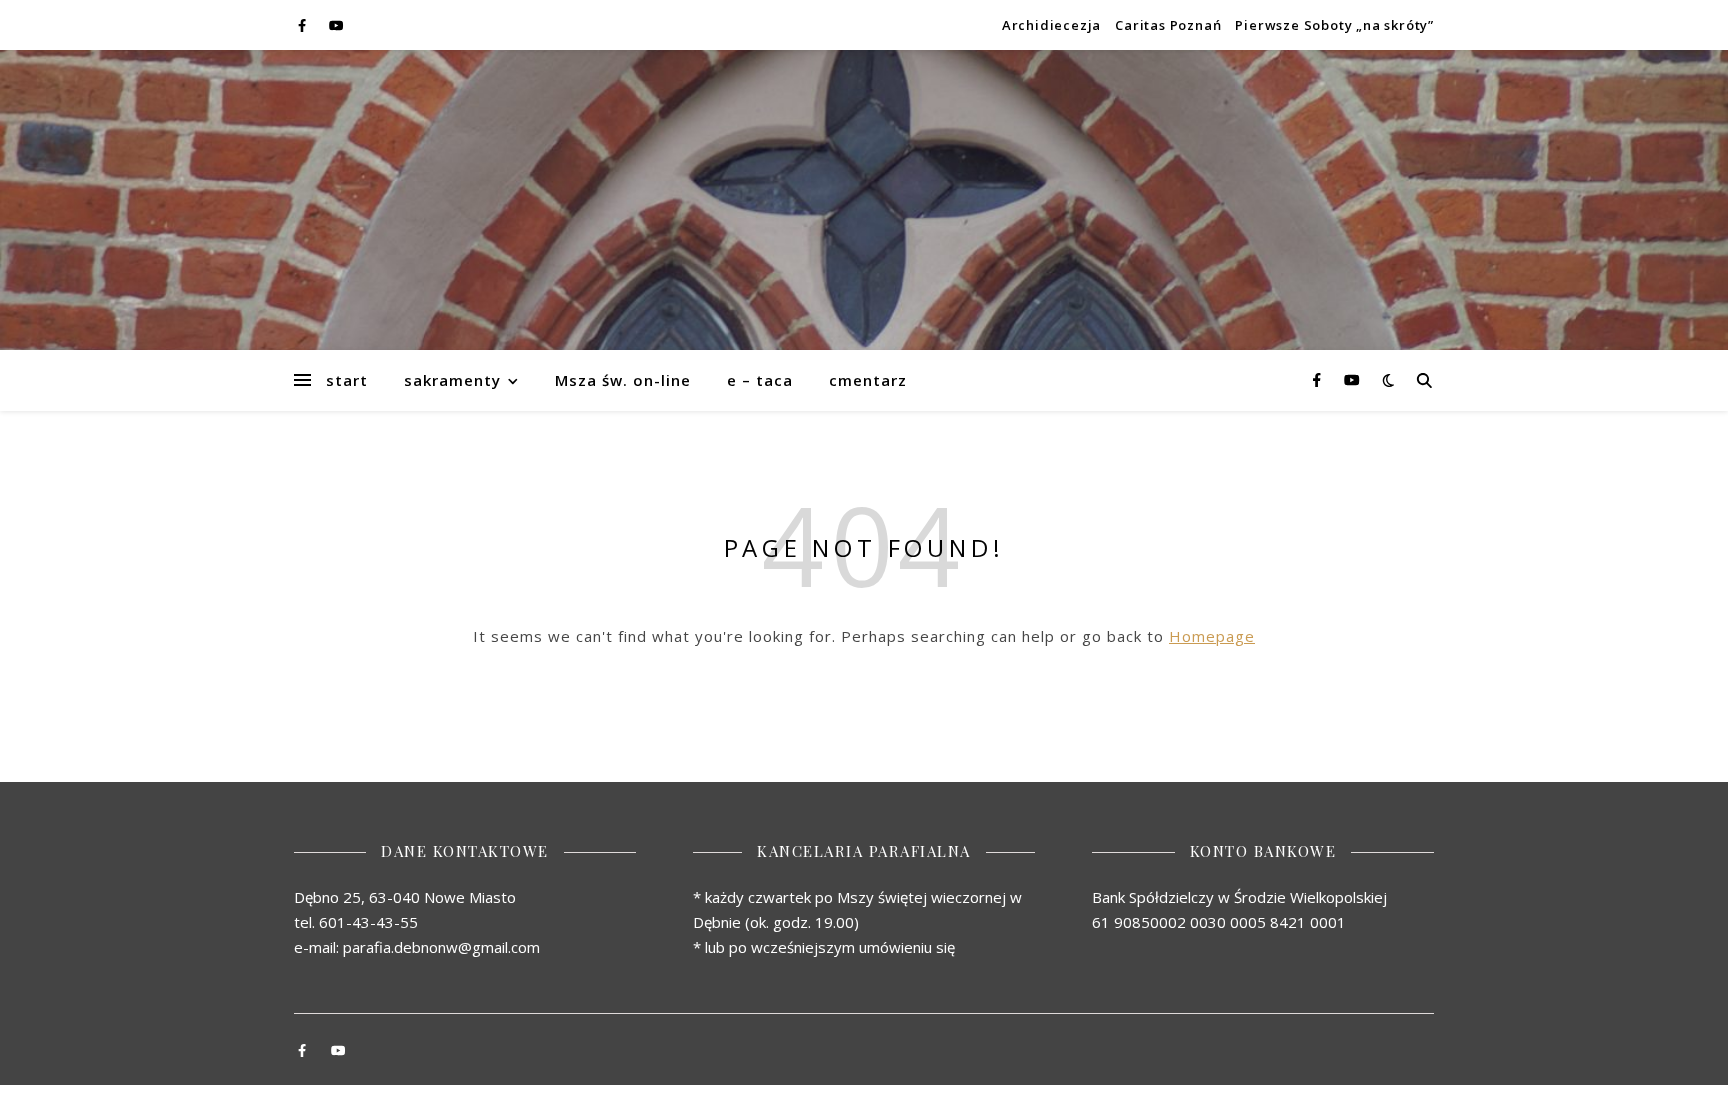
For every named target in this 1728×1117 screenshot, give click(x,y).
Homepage (1212, 636)
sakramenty (452, 380)
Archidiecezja (1051, 25)
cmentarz (868, 380)
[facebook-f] (303, 25)
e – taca (760, 380)
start (347, 380)
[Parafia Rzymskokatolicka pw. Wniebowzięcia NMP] (864, 200)
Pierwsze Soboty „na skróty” (1334, 25)
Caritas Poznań (1168, 25)
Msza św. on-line (623, 380)
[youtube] (336, 25)
